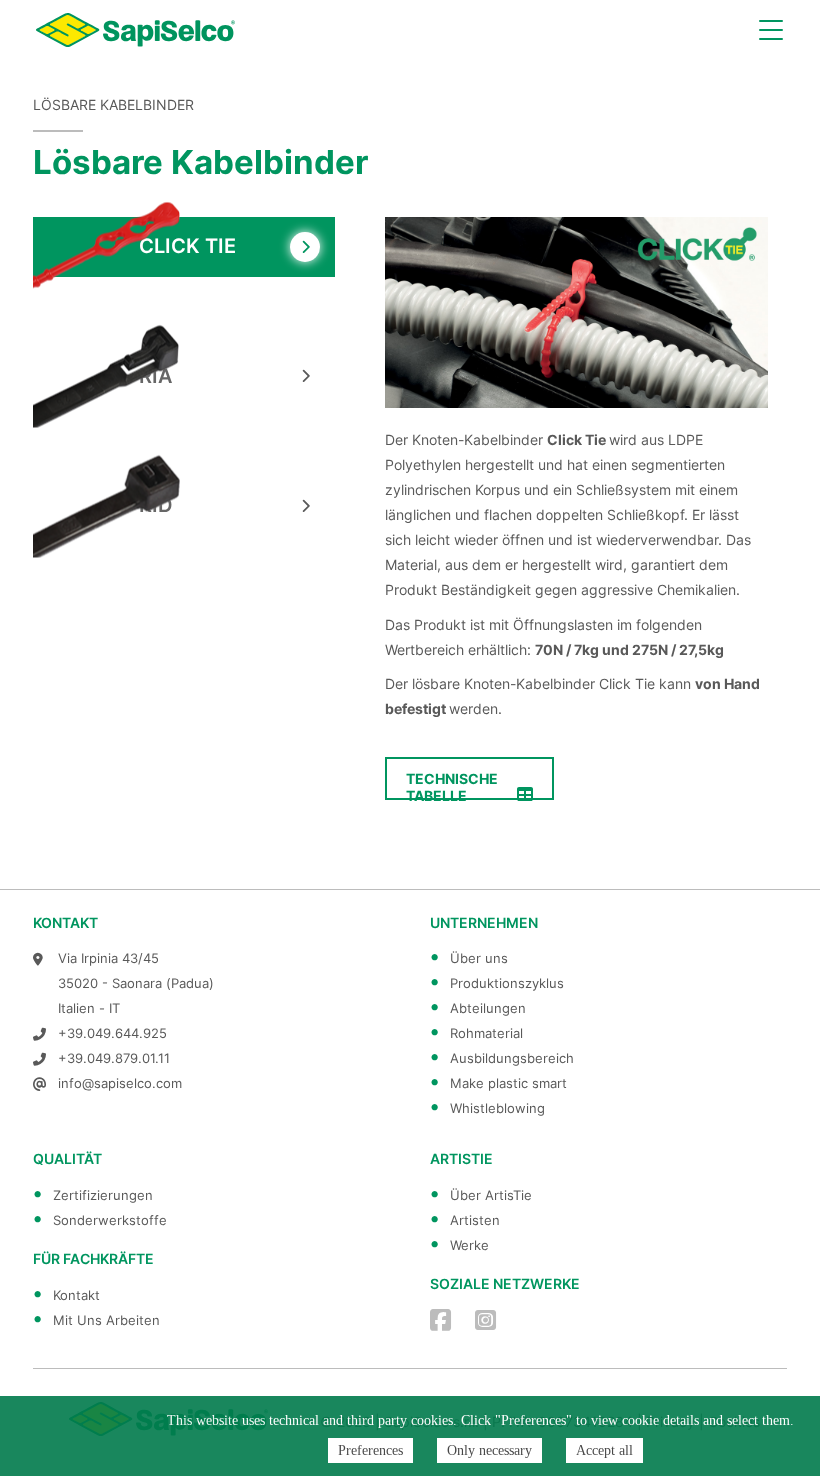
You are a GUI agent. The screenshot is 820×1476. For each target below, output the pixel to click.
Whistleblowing (497, 1108)
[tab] (184, 247)
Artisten (475, 1220)
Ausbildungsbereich (512, 1058)
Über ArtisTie (491, 1195)
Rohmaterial (486, 1033)
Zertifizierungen (103, 1195)
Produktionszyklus (507, 983)
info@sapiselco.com (120, 1083)
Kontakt (76, 1295)
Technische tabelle (452, 785)
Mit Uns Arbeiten (106, 1320)
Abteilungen (488, 1008)
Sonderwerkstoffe (110, 1220)
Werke (469, 1245)
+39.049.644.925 (112, 1033)
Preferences (370, 1450)
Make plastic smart (508, 1083)
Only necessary (489, 1450)
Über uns (479, 958)
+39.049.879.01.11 (114, 1058)
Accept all (604, 1450)
